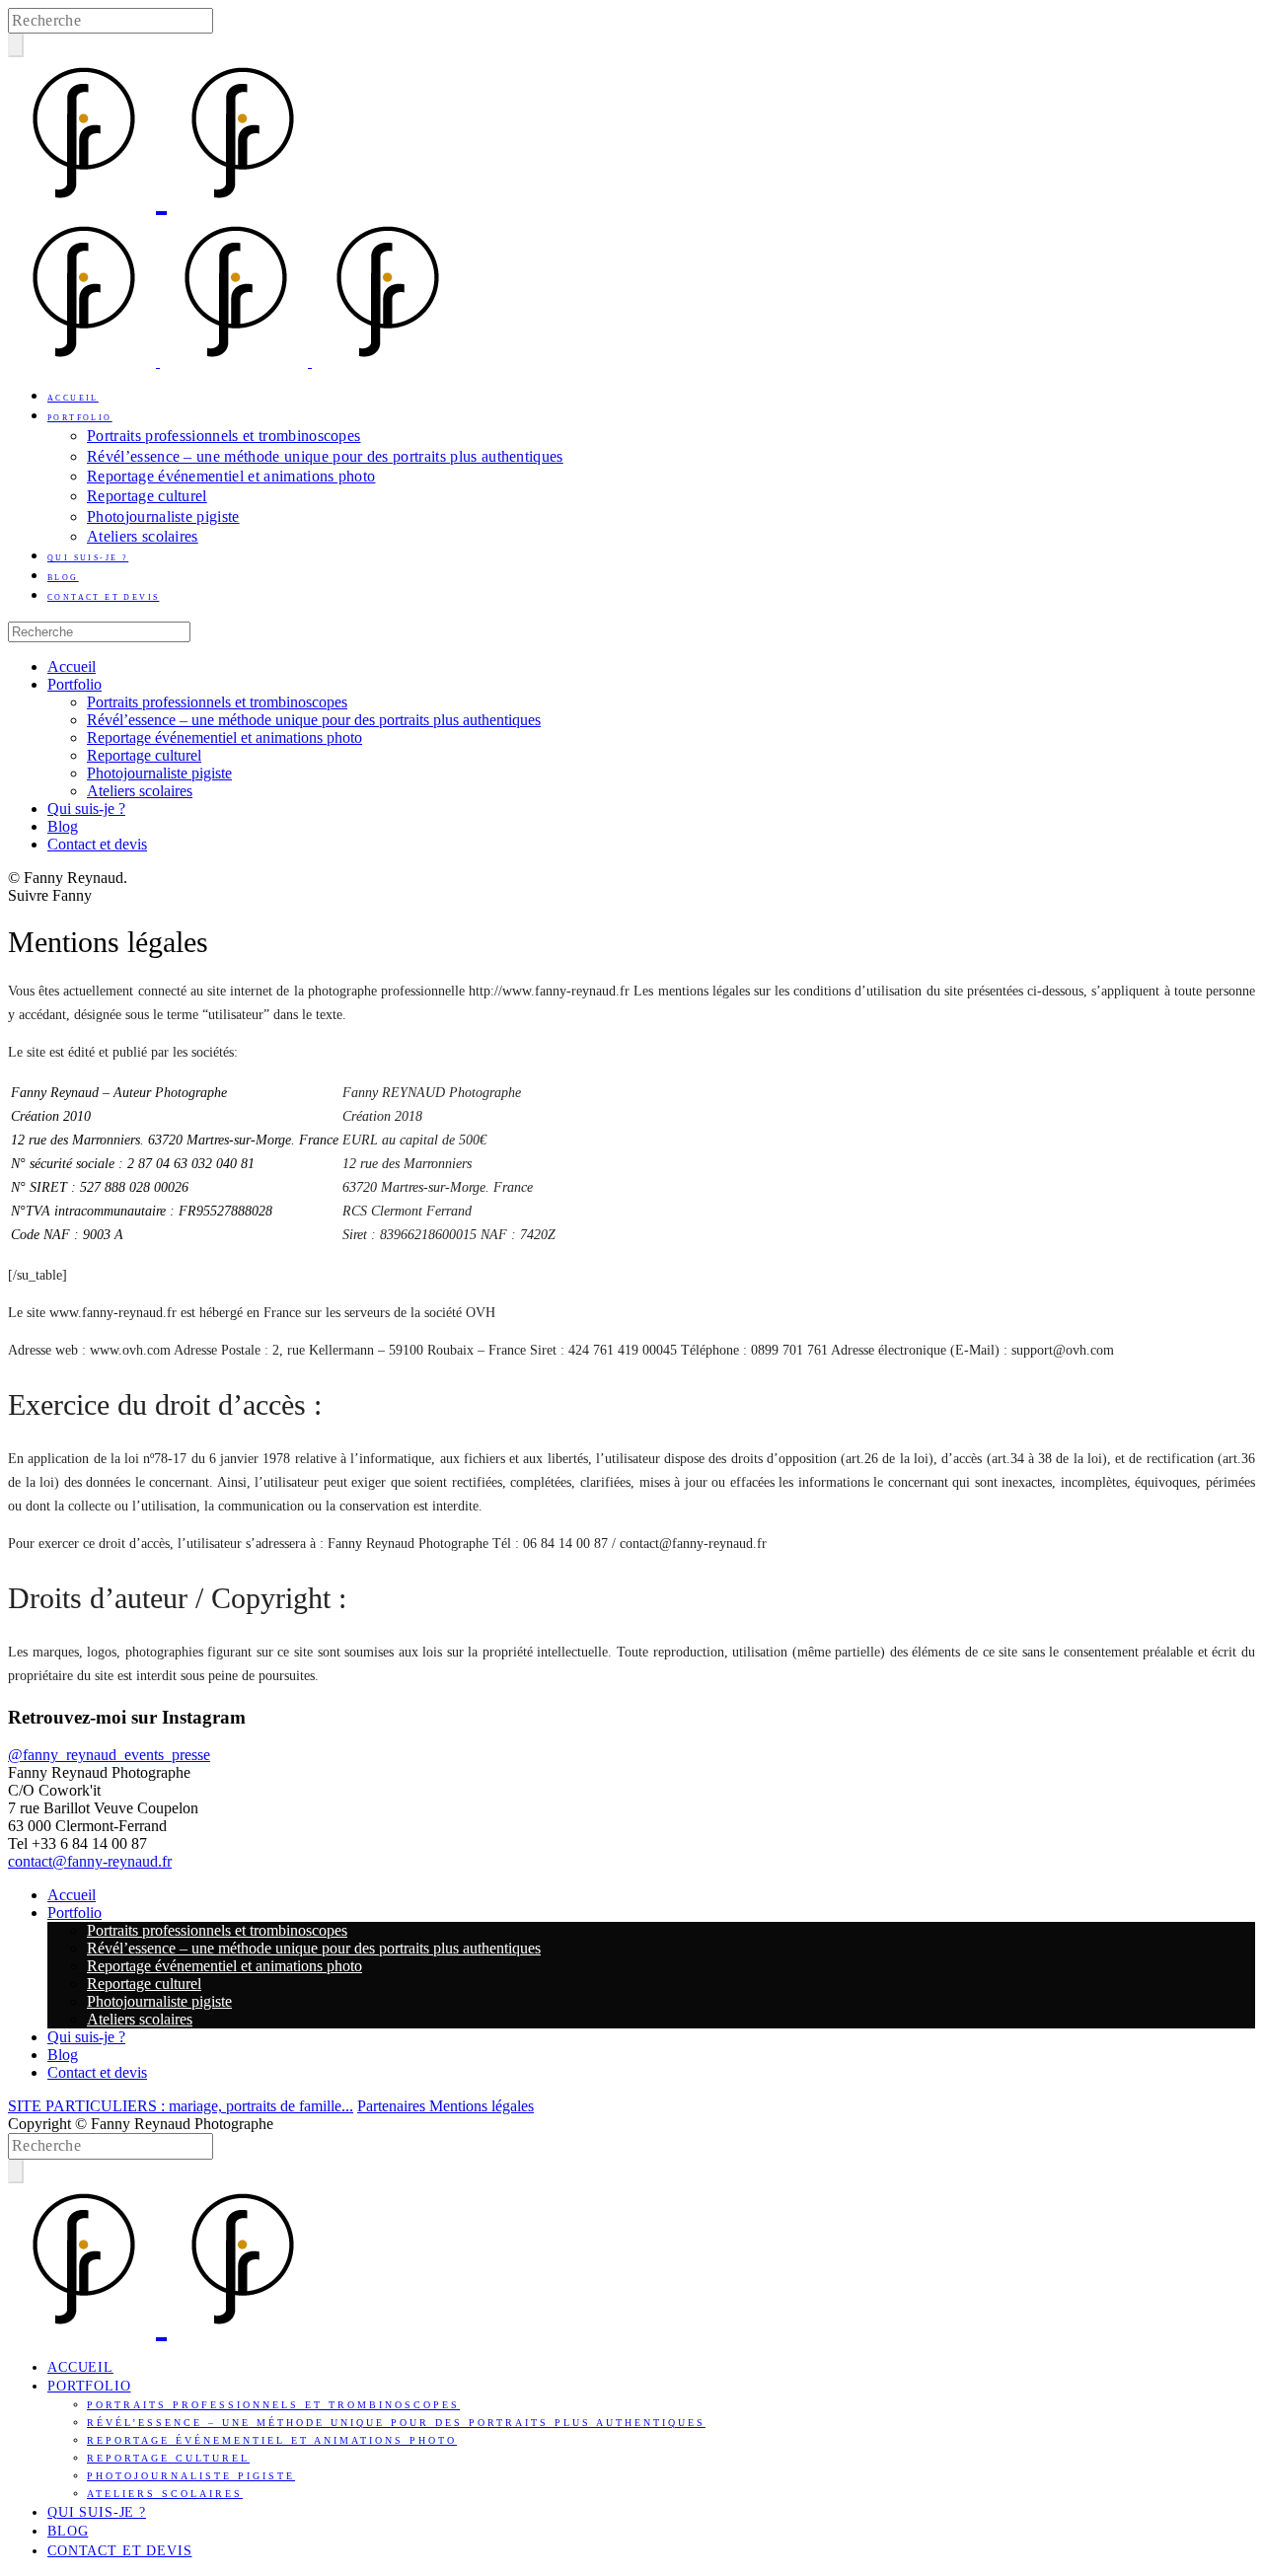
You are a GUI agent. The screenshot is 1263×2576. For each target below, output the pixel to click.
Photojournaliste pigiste (163, 516)
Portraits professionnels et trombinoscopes (223, 436)
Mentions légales (482, 2106)
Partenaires (393, 2106)
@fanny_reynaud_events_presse (109, 1755)
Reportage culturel (147, 496)
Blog (63, 578)
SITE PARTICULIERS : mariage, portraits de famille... (181, 2106)
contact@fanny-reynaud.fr (90, 1861)
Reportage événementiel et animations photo (231, 476)
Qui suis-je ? (88, 558)
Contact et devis (103, 597)
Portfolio (80, 418)
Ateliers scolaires (143, 536)
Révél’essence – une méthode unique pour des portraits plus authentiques (325, 456)
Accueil (73, 398)
